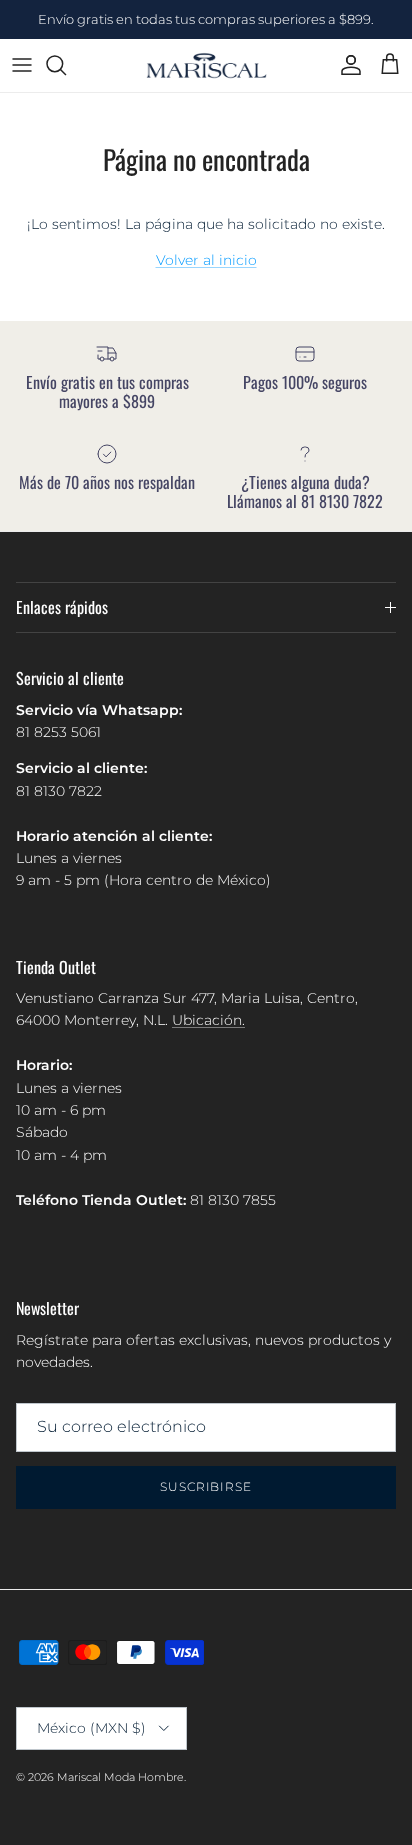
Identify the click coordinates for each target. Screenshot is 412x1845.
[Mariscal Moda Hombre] (206, 65)
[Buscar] (66, 65)
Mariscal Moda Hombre (120, 1777)
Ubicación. (208, 1020)
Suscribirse (206, 1486)
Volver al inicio (206, 260)
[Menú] (22, 65)
